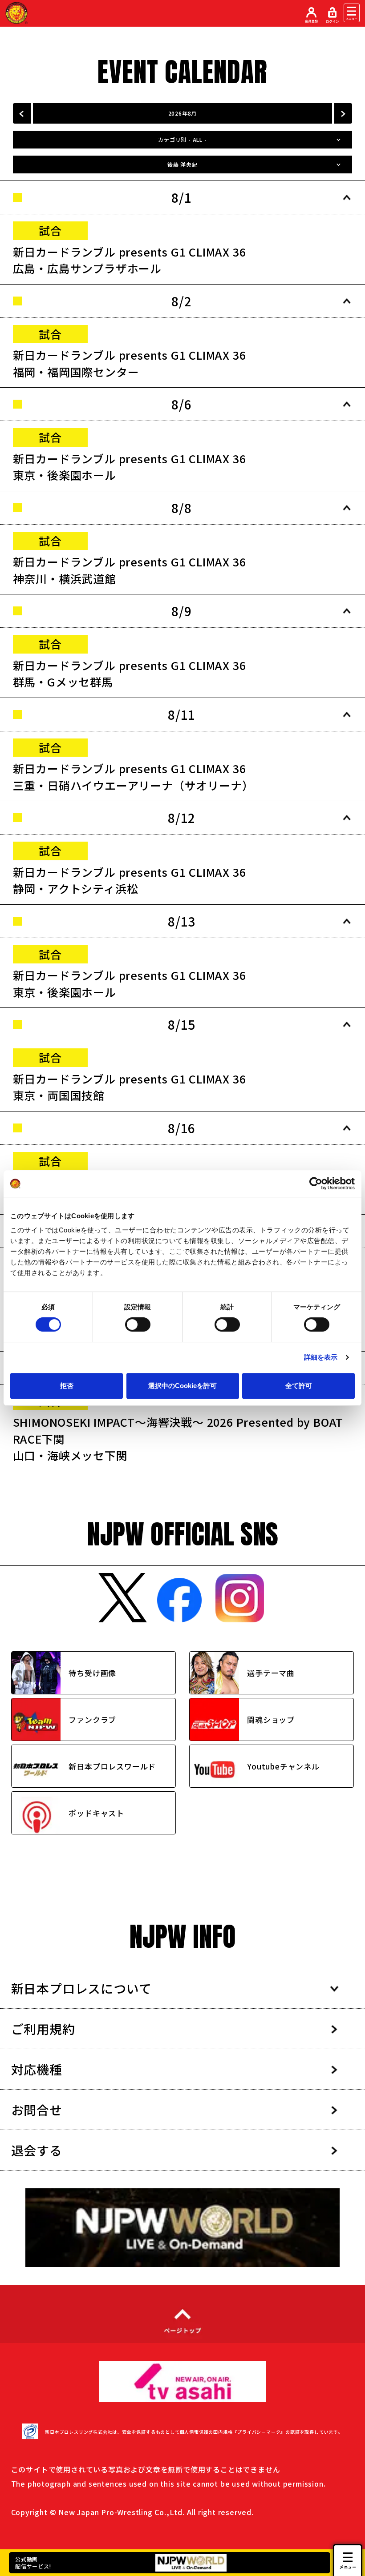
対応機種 (37, 2069)
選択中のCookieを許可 (182, 1386)
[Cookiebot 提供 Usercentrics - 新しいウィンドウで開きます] (316, 1184)
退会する (37, 2150)
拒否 (67, 1386)
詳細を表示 (321, 1357)
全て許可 (299, 1386)
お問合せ (37, 2110)
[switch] (138, 1324)
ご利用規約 (43, 2029)
